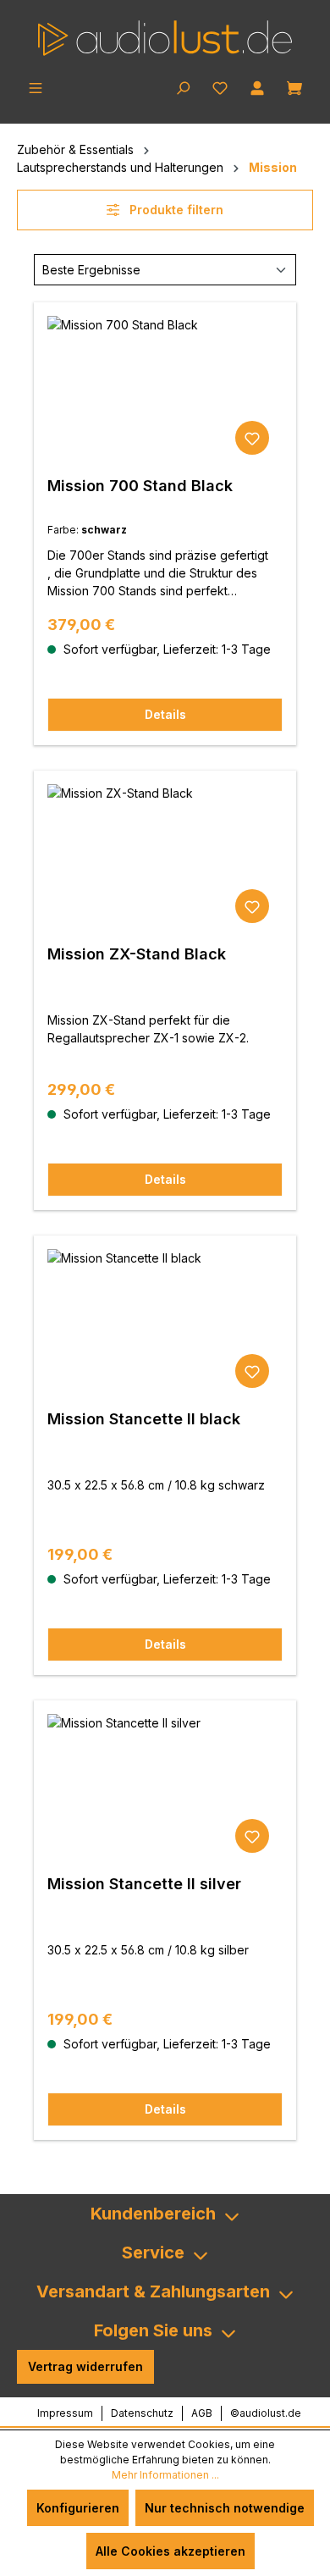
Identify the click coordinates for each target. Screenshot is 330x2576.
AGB (202, 2413)
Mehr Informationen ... (165, 2475)
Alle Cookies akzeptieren (170, 2551)
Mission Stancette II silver (144, 1884)
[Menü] (36, 86)
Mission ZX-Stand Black (137, 954)
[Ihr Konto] (257, 86)
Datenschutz (142, 2413)
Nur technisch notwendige (225, 2508)
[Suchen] (183, 86)
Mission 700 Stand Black (140, 486)
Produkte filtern (175, 210)
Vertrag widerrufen (85, 2366)
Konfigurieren (78, 2508)
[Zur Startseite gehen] (165, 38)
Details (165, 714)
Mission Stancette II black (144, 1419)
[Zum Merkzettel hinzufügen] (252, 438)
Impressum (65, 2413)
